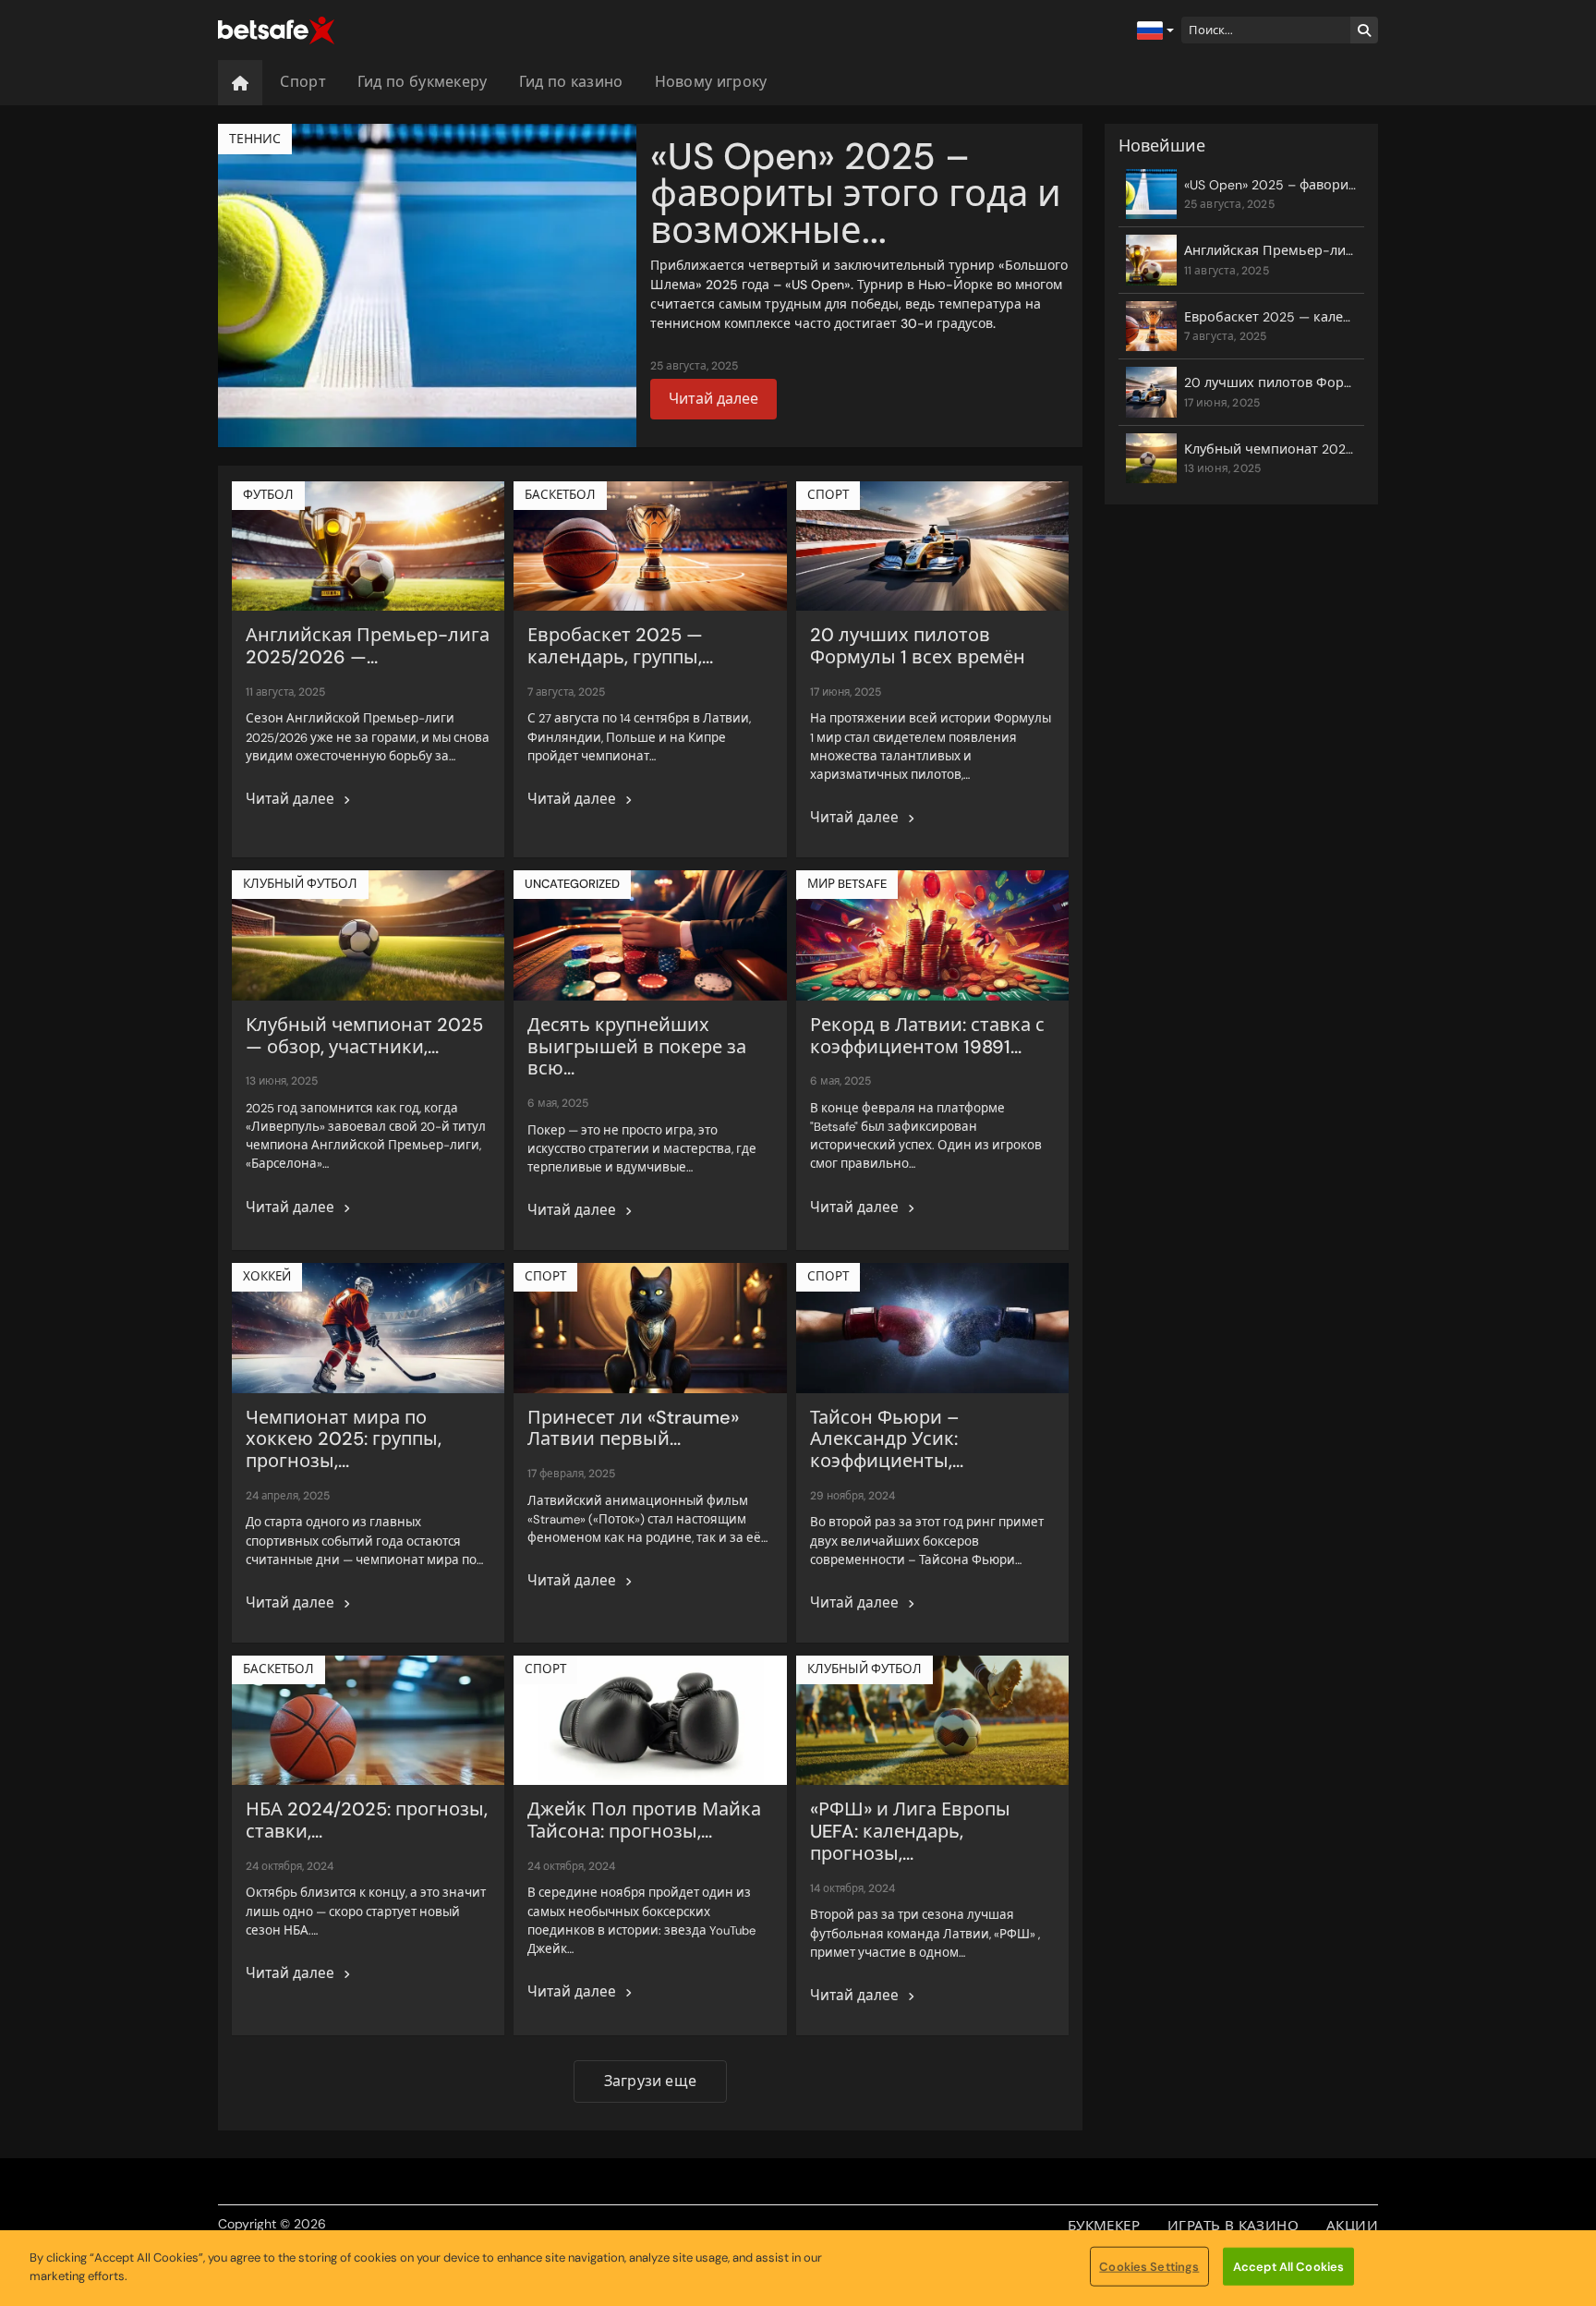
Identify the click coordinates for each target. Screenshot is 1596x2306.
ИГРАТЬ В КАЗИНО (1233, 2226)
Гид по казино (571, 82)
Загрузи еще (650, 2081)
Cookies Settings (1149, 2267)
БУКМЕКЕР (1104, 2226)
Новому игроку (711, 82)
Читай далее (713, 399)
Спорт (303, 82)
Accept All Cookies (1288, 2267)
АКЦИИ (1352, 2226)
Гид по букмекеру (423, 82)
